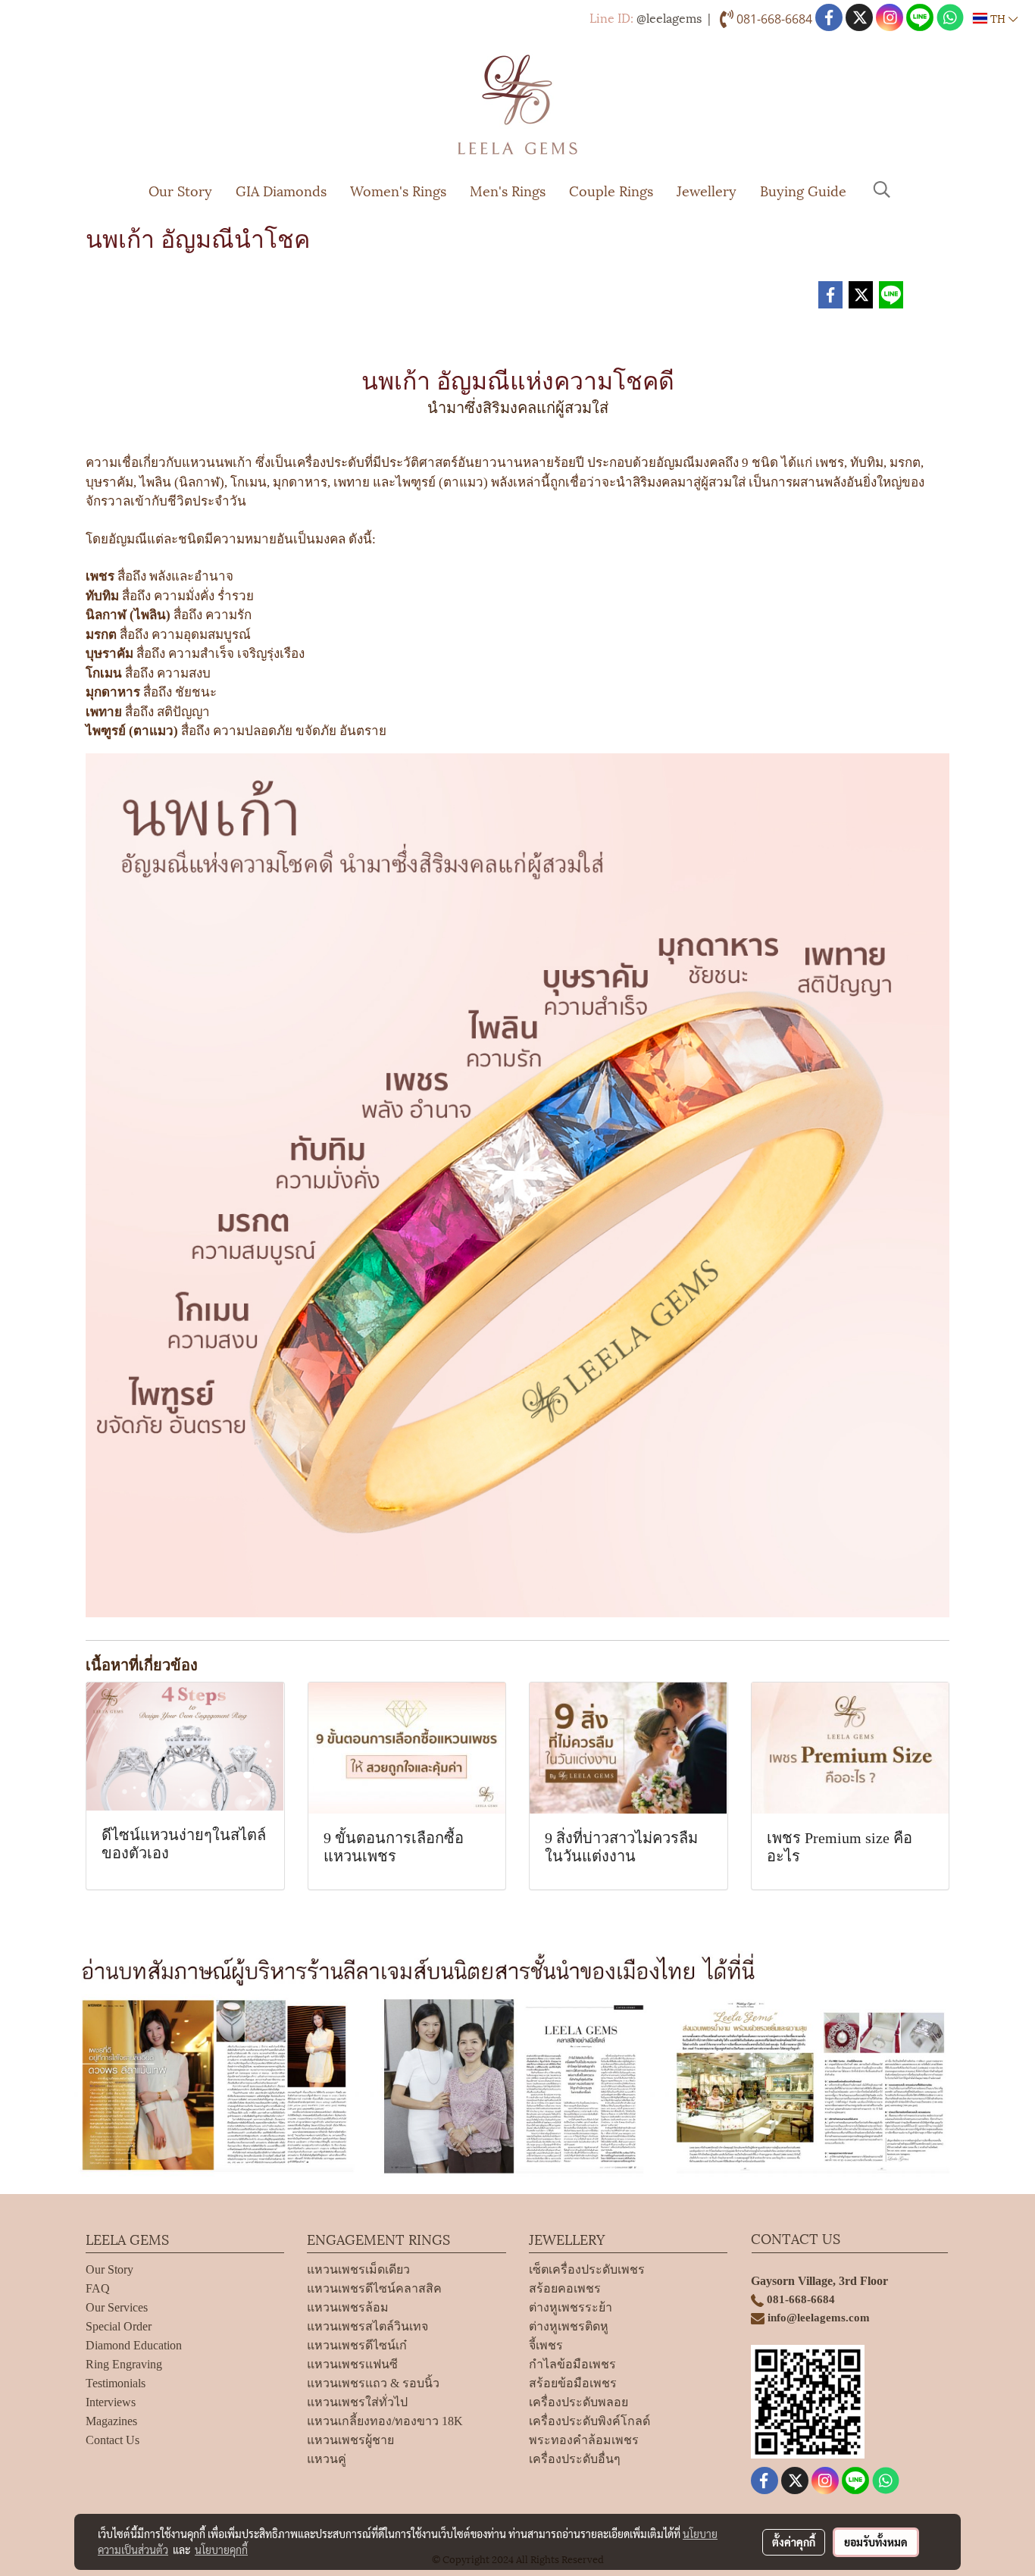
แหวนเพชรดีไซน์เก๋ (357, 2345)
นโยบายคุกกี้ (221, 2549)
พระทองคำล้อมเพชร (584, 2440)
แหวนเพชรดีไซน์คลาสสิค (374, 2288)
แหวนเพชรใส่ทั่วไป (357, 2402)
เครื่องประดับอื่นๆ (575, 2459)
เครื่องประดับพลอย (578, 2402)
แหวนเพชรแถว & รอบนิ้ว (373, 2383)
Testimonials (116, 2383)
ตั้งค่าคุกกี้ (794, 2542)
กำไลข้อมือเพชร (572, 2364)
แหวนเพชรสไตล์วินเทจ (367, 2326)
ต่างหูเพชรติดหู (569, 2326)
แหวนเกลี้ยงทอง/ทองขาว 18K (385, 2421)
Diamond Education (134, 2345)
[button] (882, 189)
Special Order (119, 2326)
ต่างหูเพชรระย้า (571, 2307)
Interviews (111, 2402)
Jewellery (707, 190)
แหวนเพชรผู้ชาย (350, 2440)
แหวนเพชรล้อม (348, 2307)
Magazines (111, 2421)
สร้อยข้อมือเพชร (573, 2383)
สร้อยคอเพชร (565, 2288)
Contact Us (113, 2440)
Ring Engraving (124, 2364)
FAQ (98, 2288)
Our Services (117, 2307)
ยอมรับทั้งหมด (876, 2542)
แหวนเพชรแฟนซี (352, 2364)
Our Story (180, 190)
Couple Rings (611, 190)
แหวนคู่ (327, 2459)
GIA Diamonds (281, 190)
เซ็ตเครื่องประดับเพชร (587, 2269)
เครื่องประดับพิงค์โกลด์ (589, 2421)
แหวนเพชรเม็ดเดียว (358, 2269)
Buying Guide (803, 190)
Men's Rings (508, 190)
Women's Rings (398, 190)
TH (998, 18)
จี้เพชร (546, 2345)
